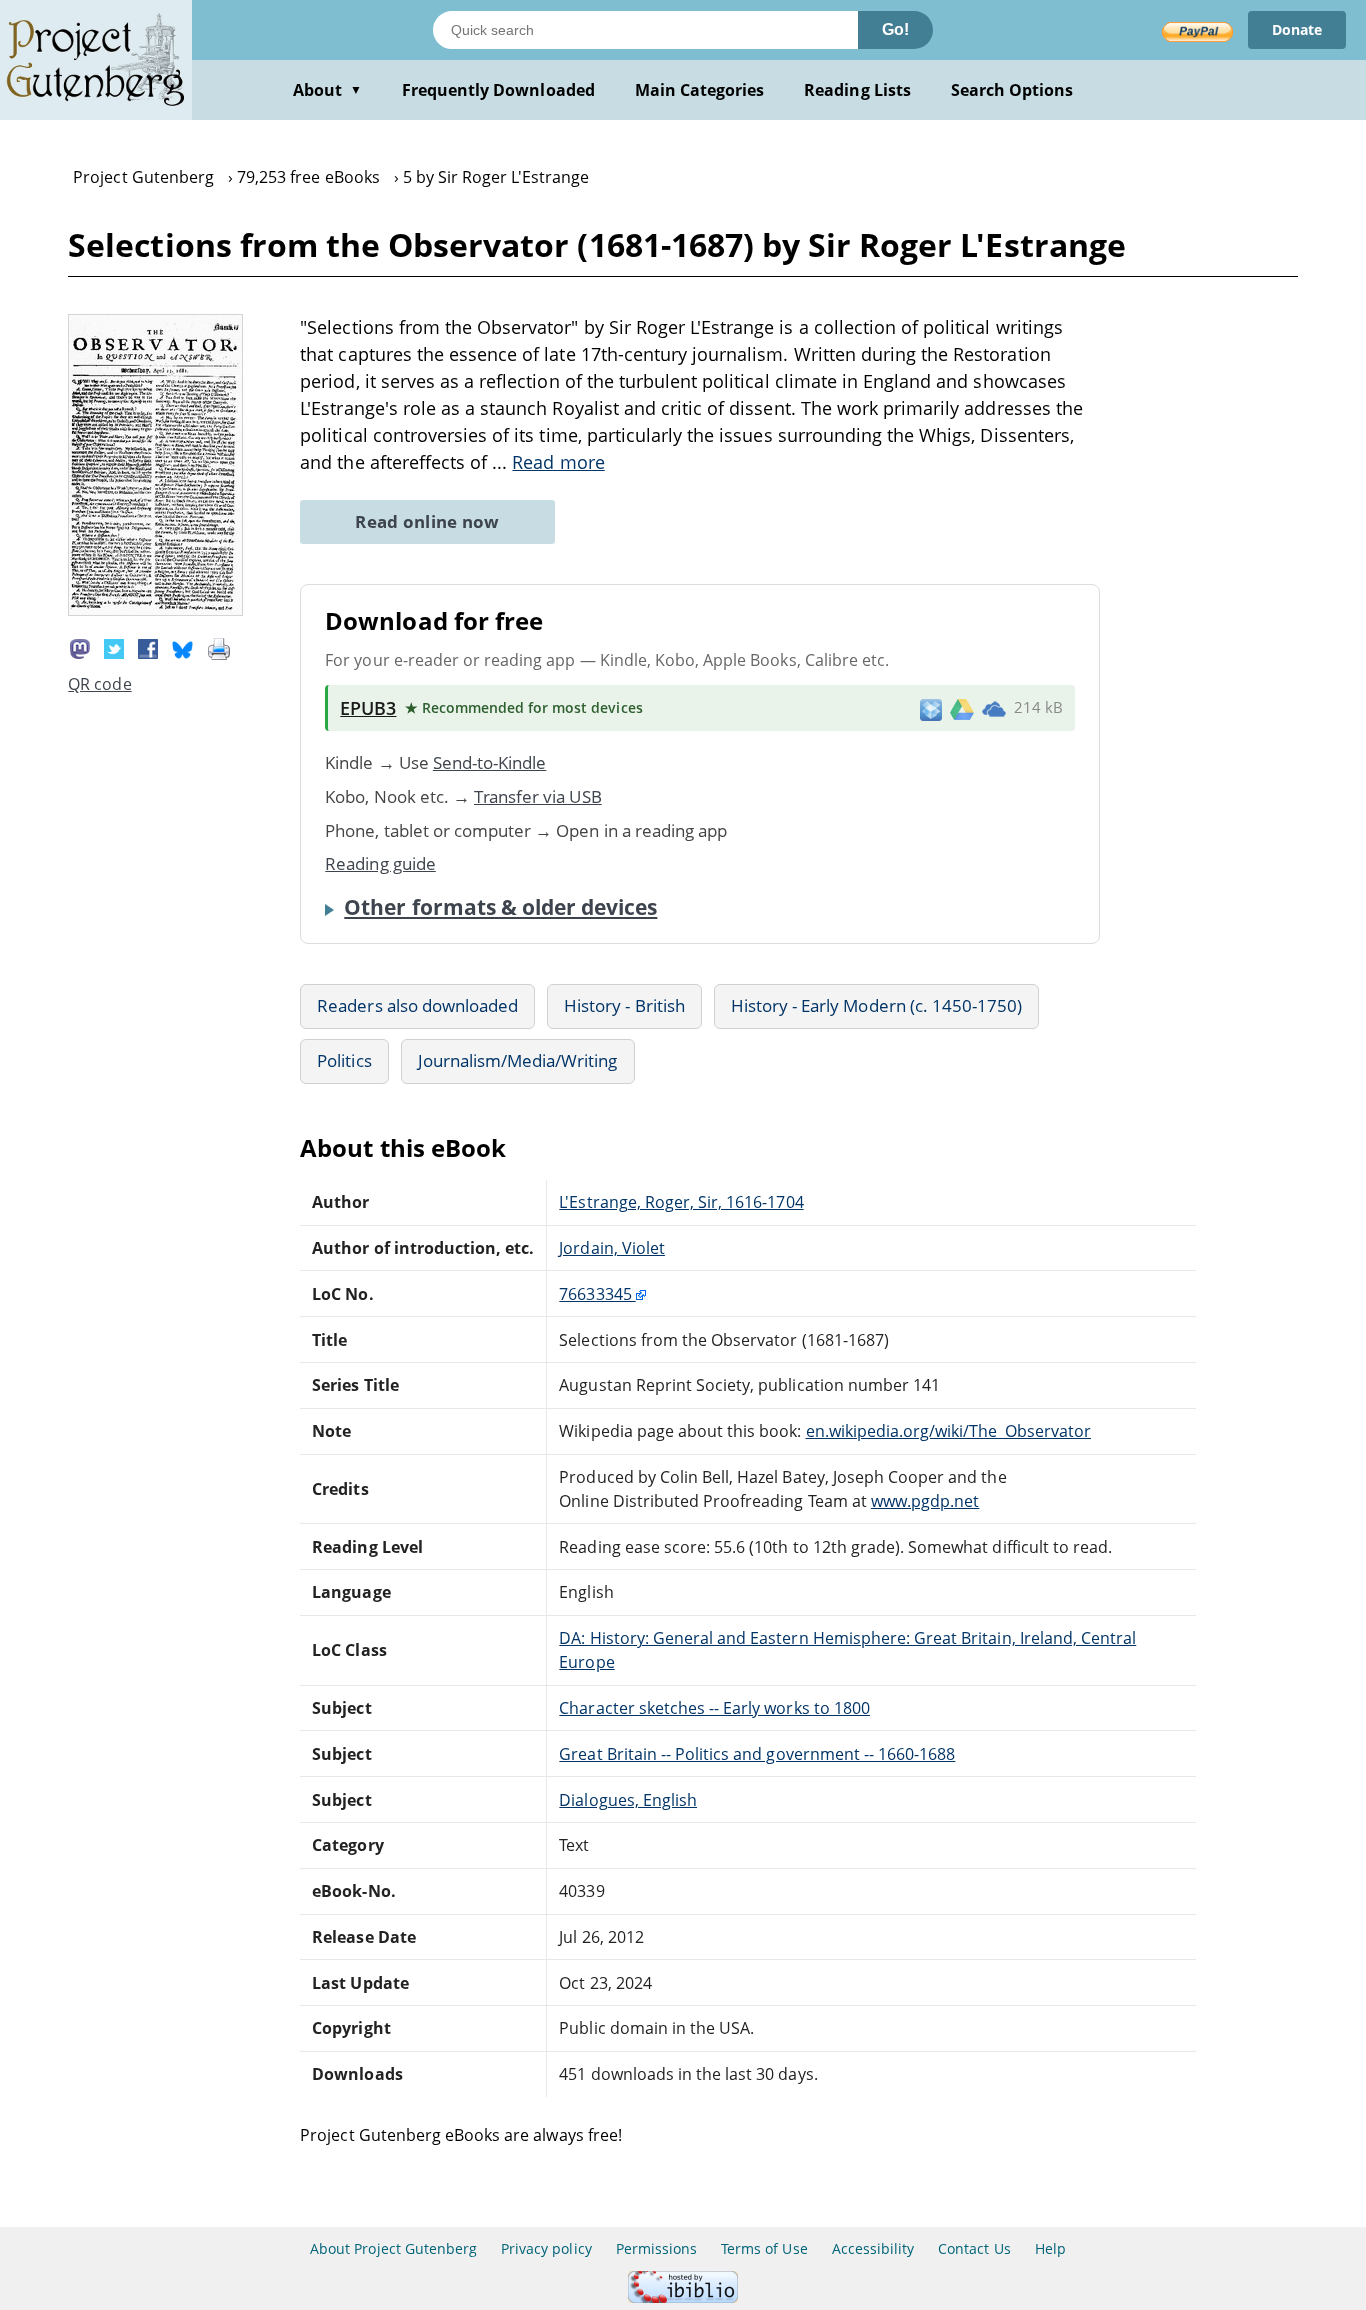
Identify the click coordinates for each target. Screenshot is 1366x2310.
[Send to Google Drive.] (962, 708)
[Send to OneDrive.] (994, 708)
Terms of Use (764, 2248)
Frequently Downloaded (498, 90)
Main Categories (700, 90)
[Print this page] (219, 647)
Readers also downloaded (417, 1005)
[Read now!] (155, 610)
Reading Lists (857, 90)
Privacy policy (546, 2248)
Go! (895, 29)
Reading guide (380, 863)
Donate (1297, 29)
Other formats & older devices (500, 907)
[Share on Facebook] (148, 647)
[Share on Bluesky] (183, 647)
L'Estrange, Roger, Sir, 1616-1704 (681, 1202)
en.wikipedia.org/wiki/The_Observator (948, 1431)
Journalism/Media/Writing (518, 1060)
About (327, 90)
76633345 (597, 1294)
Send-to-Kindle (490, 762)
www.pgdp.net (925, 1501)
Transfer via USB (538, 796)
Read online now (427, 521)
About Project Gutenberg (393, 2248)
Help (1050, 2248)
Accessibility (873, 2248)
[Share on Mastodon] (80, 647)
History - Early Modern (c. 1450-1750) (876, 1005)
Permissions (656, 2248)
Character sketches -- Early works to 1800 (714, 1708)
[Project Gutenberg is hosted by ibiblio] (683, 2297)
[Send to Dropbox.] (931, 708)
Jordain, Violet (612, 1248)
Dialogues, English (628, 1800)
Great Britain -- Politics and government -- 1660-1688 (757, 1754)
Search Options (1012, 90)
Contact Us (974, 2248)
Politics (344, 1060)
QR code (99, 684)
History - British (624, 1005)
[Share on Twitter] (114, 647)
